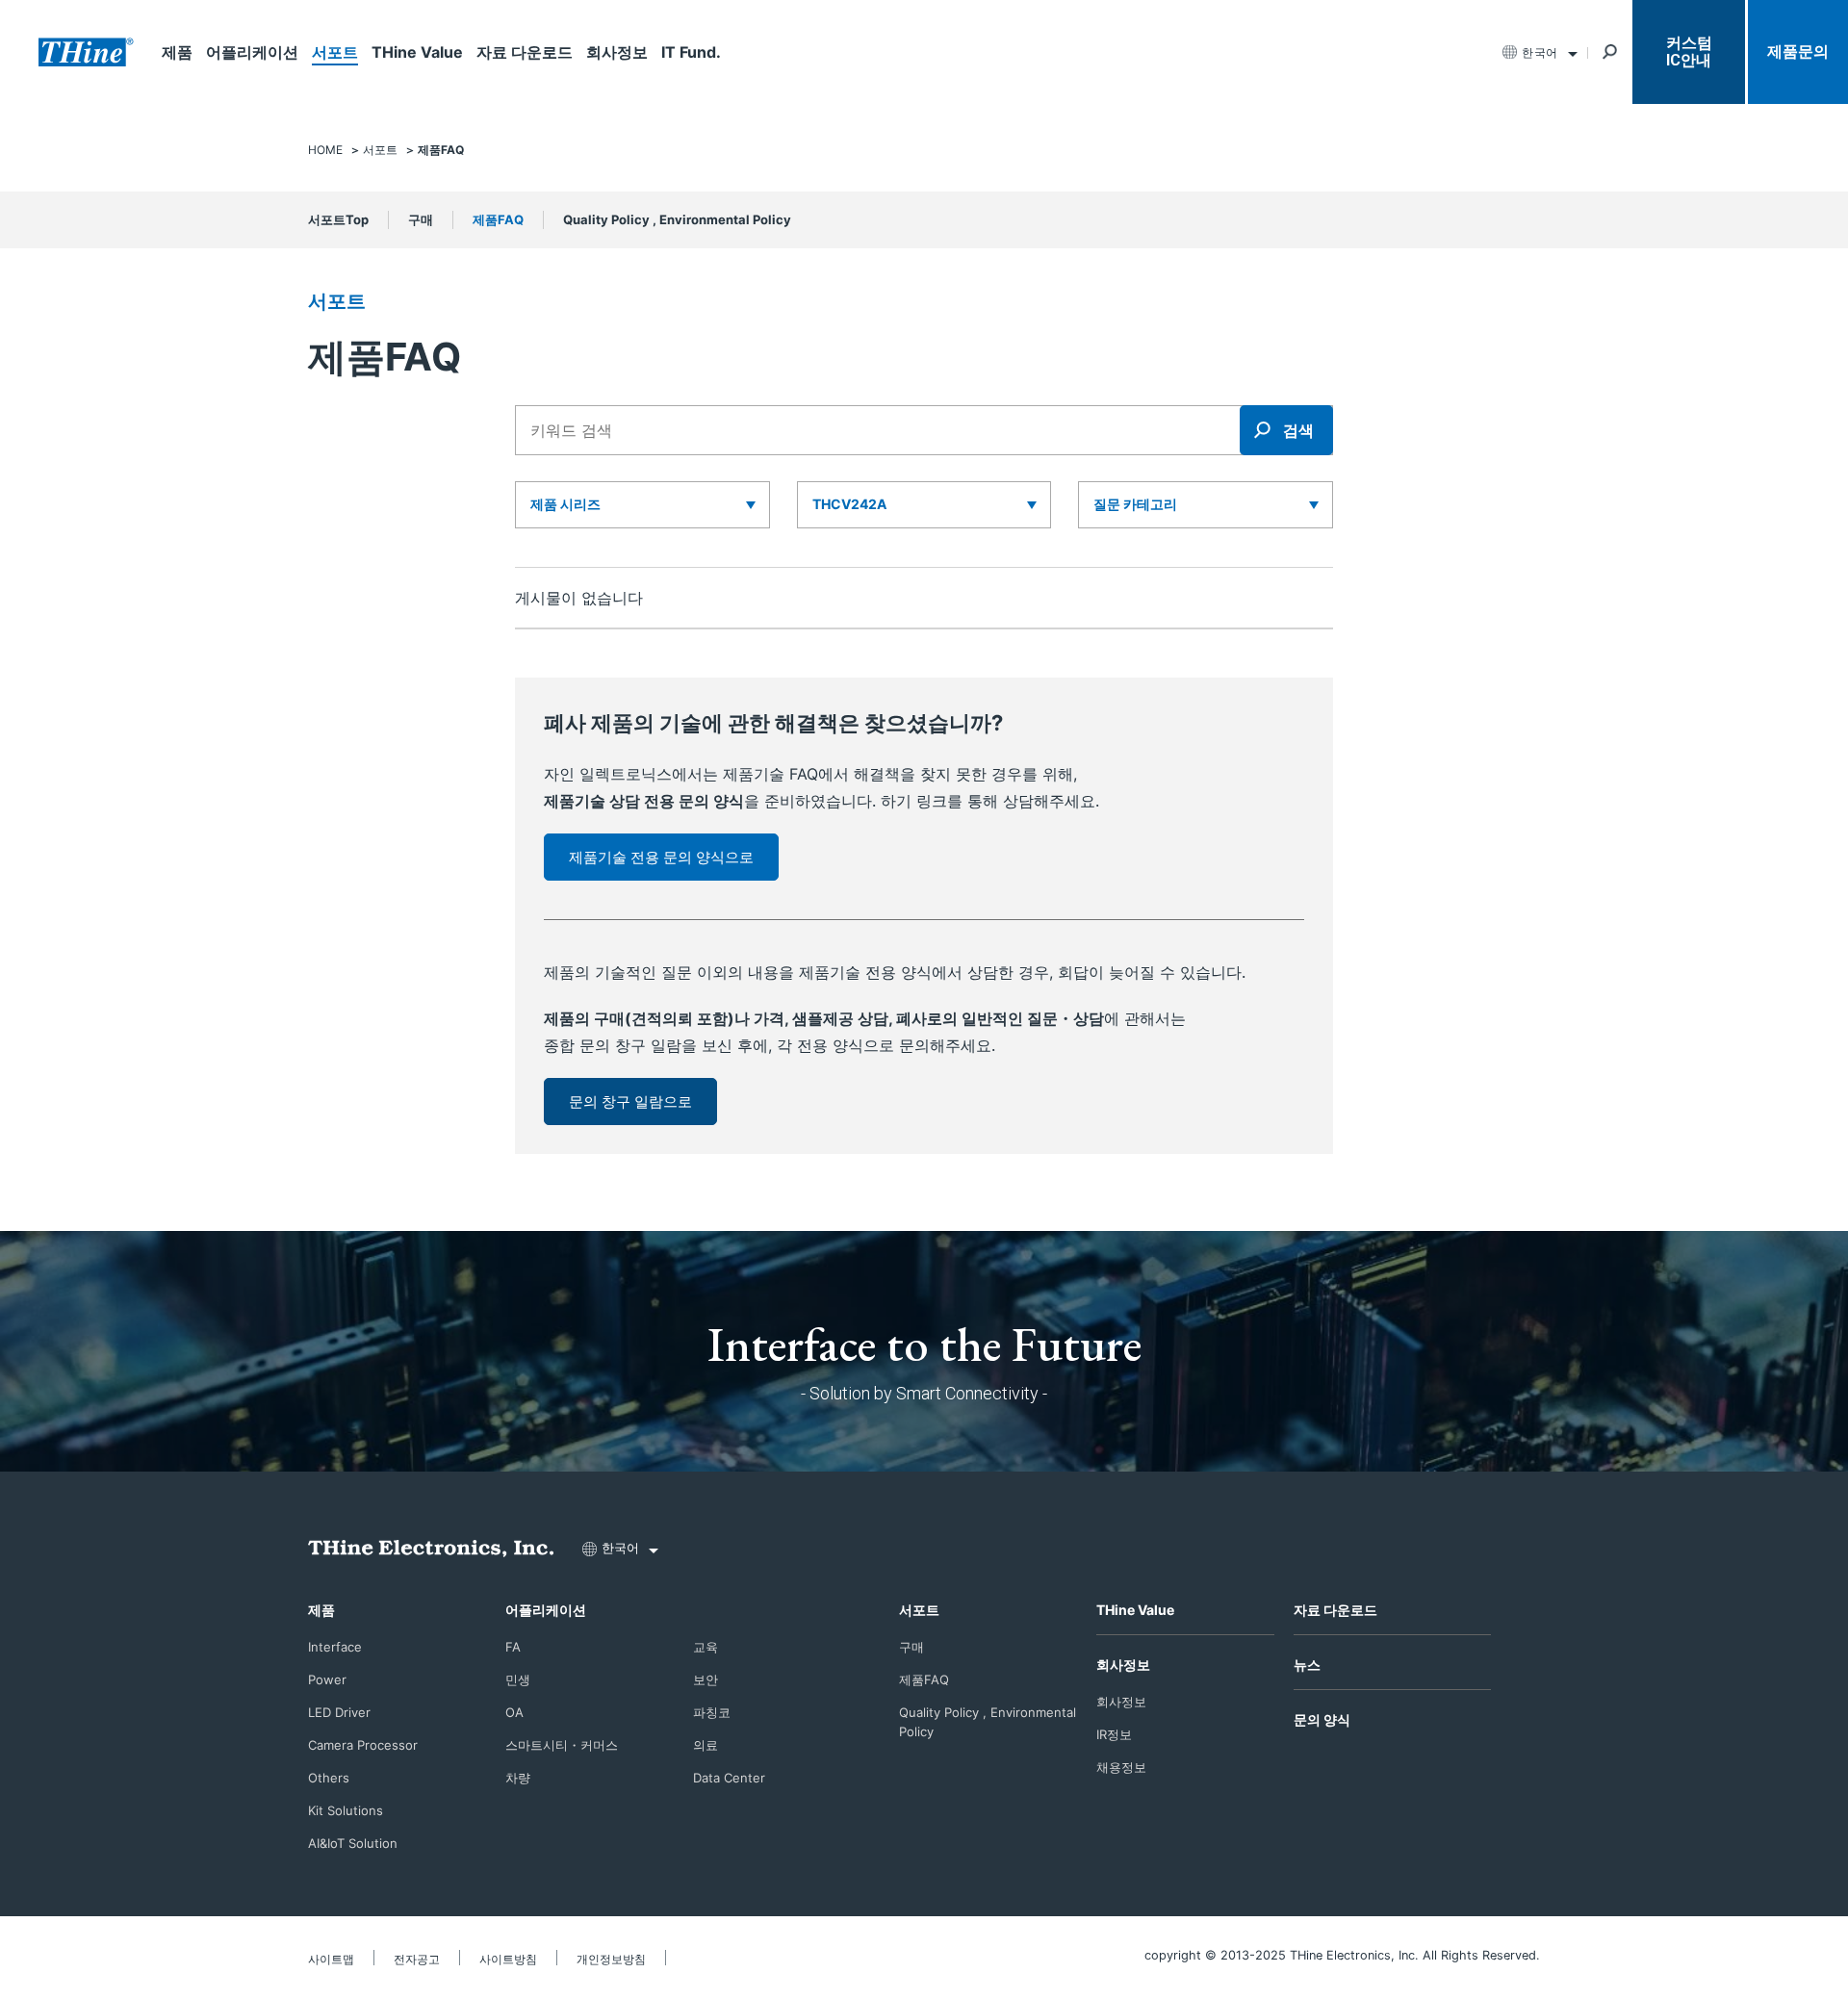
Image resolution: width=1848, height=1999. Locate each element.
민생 (518, 1679)
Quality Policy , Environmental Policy (677, 219)
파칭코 (712, 1712)
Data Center (729, 1778)
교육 (706, 1647)
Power (327, 1679)
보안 (706, 1679)
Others (329, 1778)
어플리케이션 (252, 52)
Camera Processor (363, 1745)
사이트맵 (331, 1959)
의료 (706, 1745)
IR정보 (1114, 1734)
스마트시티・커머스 (562, 1745)
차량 (518, 1778)
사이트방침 (508, 1959)
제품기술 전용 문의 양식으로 (661, 857)
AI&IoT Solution (353, 1843)
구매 (421, 219)
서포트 (335, 52)
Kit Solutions (346, 1810)
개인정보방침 (611, 1959)
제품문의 (1798, 51)
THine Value (417, 52)
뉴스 (1307, 1665)
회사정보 (617, 52)
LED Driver (339, 1712)
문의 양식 (1322, 1719)
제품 (177, 52)
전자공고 (417, 1959)
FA (513, 1647)
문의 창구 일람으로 (630, 1102)
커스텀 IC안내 (1689, 51)
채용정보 (1121, 1767)
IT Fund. (691, 52)
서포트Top (338, 219)
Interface (335, 1647)
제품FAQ (498, 219)
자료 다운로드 (525, 52)
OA (514, 1712)
